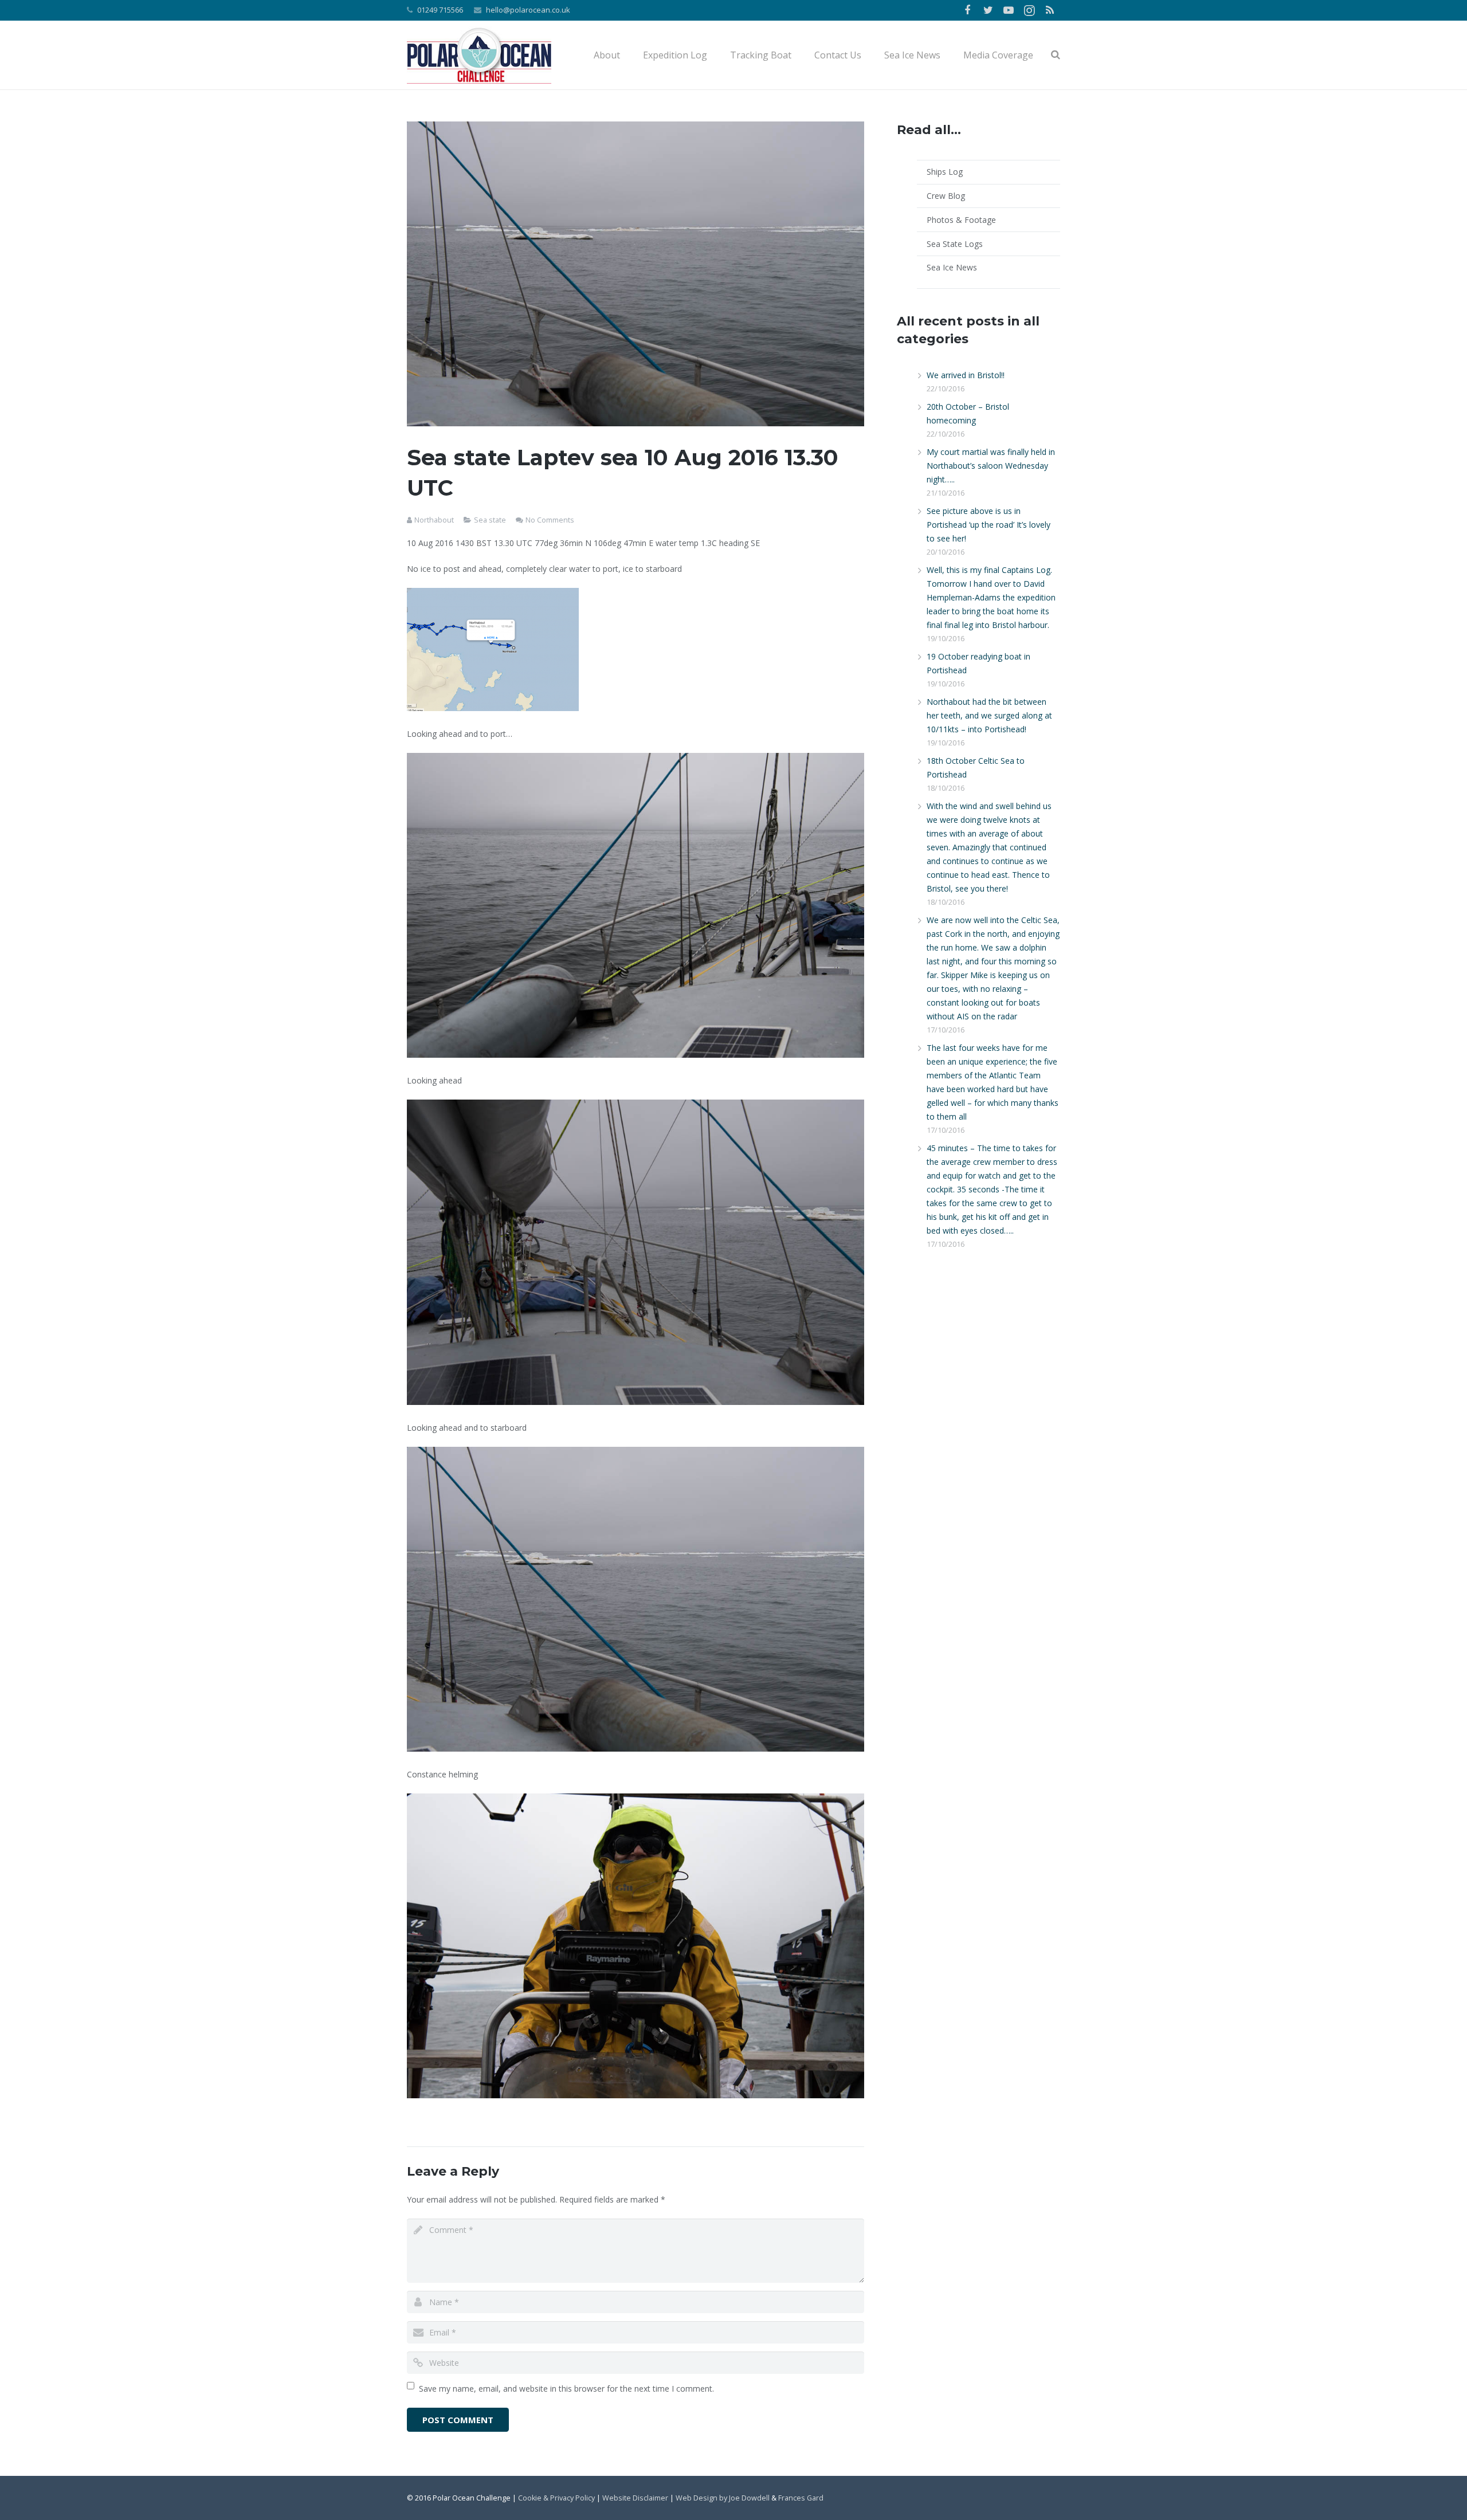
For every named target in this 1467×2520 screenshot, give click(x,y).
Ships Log (945, 172)
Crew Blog (946, 196)
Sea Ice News (952, 267)
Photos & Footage (961, 220)
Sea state (490, 520)
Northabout (434, 520)
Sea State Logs (955, 244)
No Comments (550, 520)
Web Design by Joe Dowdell (723, 2498)
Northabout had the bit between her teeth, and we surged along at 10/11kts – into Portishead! (989, 715)
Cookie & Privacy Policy (556, 2498)
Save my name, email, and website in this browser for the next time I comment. (566, 2388)
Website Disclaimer (635, 2498)
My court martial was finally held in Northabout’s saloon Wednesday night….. (991, 466)
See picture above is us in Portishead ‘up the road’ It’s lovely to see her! (989, 525)
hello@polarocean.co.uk (528, 10)
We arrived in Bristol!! (966, 375)
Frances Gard (801, 2498)
